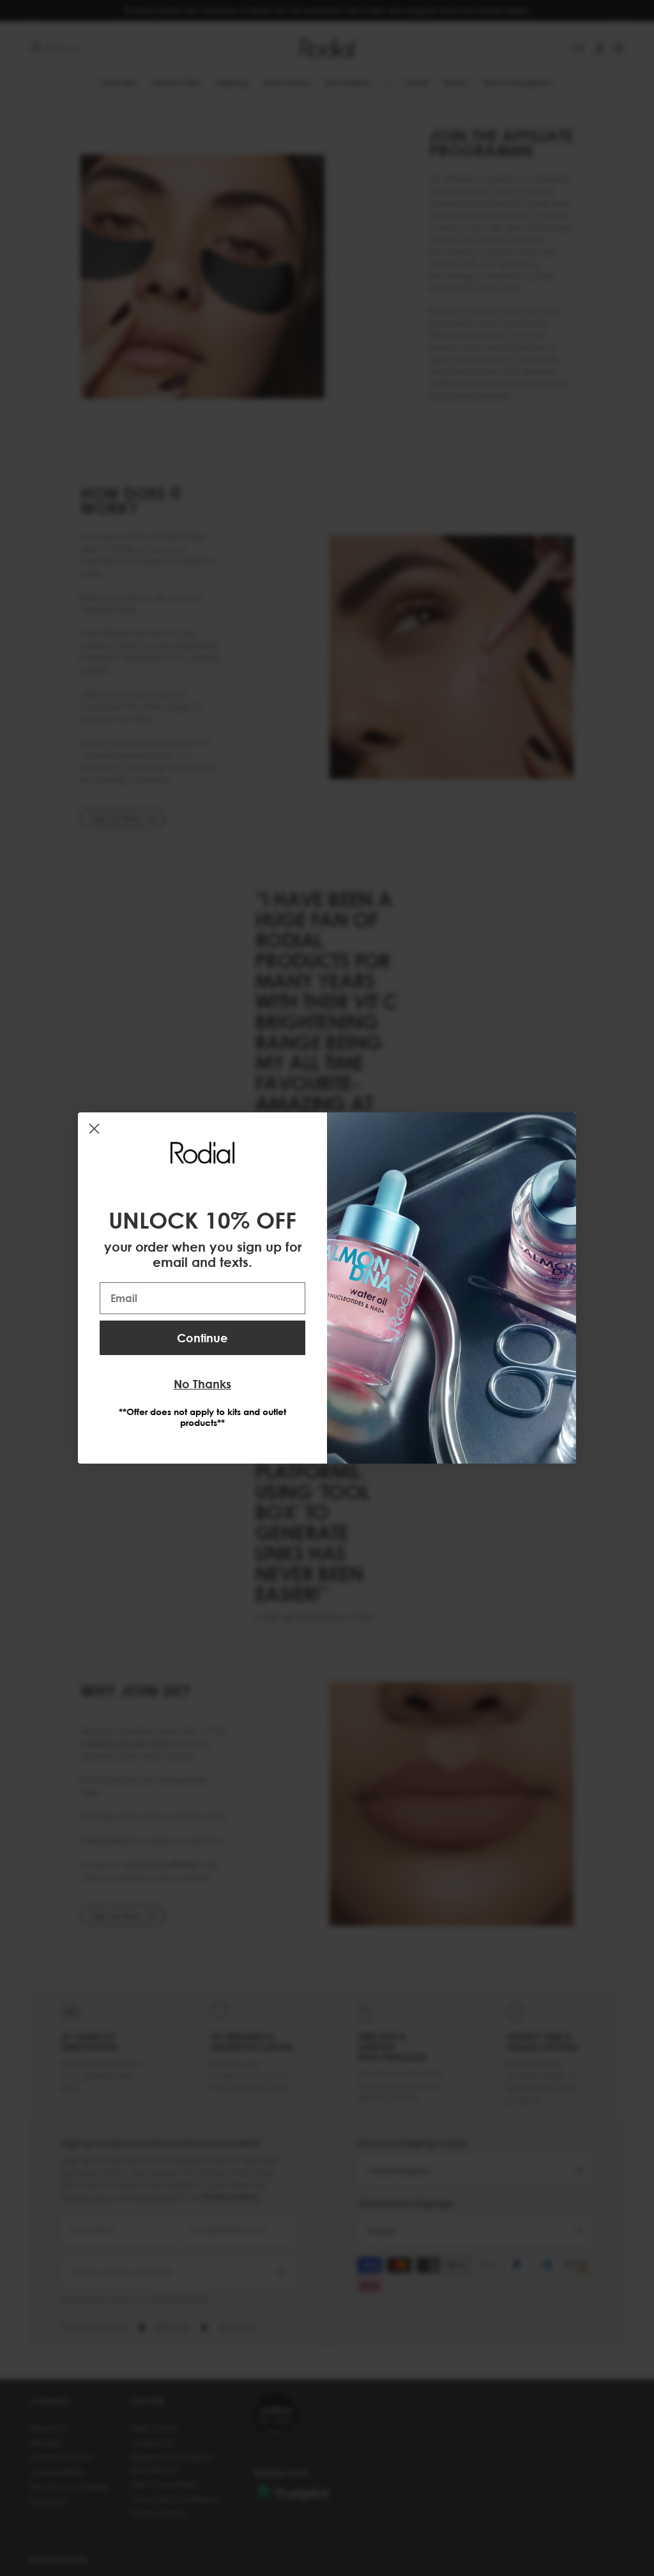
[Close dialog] (94, 1129)
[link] (202, 1153)
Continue (202, 1338)
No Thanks (202, 1384)
